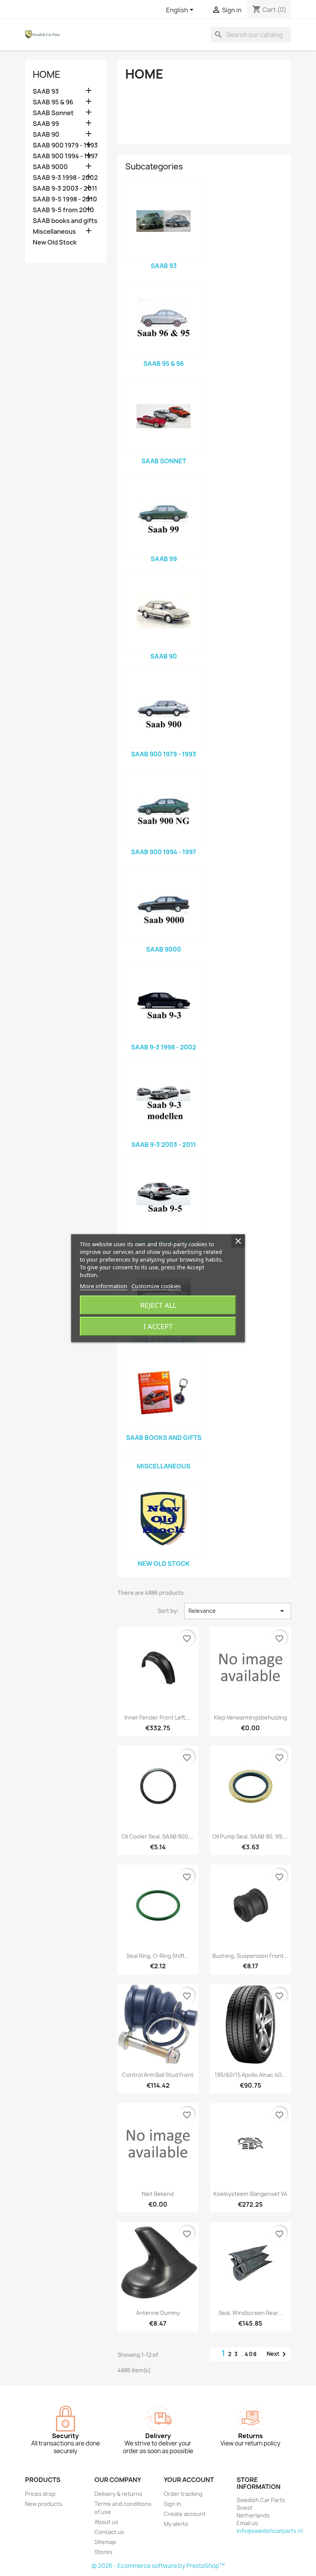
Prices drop (40, 2494)
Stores (103, 2552)
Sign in (172, 2504)
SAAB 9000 (50, 167)
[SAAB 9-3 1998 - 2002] (164, 1002)
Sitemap (105, 2542)
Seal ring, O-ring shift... (158, 1956)
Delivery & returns (118, 2494)
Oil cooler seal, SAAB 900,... (158, 1836)
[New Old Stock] (164, 1519)
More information (103, 1286)
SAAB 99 (46, 124)
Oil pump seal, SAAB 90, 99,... (250, 1836)
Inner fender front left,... (158, 1717)
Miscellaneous (54, 232)
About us (106, 2522)
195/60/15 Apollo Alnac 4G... (250, 2075)
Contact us (109, 2532)
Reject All (158, 1305)
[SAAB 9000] (164, 905)
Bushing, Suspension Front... (250, 1956)
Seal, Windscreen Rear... (250, 2313)
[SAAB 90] (164, 612)
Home (47, 74)
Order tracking (183, 2494)
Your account (189, 2480)
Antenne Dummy (158, 2313)
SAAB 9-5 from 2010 (63, 210)
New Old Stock (55, 242)
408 (251, 2354)
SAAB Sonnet (53, 113)
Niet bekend (158, 2194)
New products (44, 2504)
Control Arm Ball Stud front (158, 2075)
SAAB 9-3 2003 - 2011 (65, 189)
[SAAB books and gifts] (164, 1393)
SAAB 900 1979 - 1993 (65, 145)
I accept (158, 1326)
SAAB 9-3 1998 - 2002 (65, 178)
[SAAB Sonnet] (164, 416)
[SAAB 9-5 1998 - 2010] (164, 1198)
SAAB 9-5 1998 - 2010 (65, 199)
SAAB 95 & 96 (53, 102)
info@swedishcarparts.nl (270, 2531)
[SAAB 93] (164, 221)
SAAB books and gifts (65, 221)
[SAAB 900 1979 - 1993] (164, 709)
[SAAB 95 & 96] (164, 319)
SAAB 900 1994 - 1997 (65, 156)
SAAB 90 (46, 135)
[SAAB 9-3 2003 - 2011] (164, 1100)
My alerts (176, 2524)
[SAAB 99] (164, 514)
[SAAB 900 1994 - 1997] (164, 807)
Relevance (238, 1611)
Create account (185, 2514)
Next (278, 2354)
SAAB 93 (46, 91)
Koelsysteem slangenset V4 (250, 2194)
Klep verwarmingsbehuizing (250, 1717)
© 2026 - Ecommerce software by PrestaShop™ (158, 2566)
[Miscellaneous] (164, 1456)
